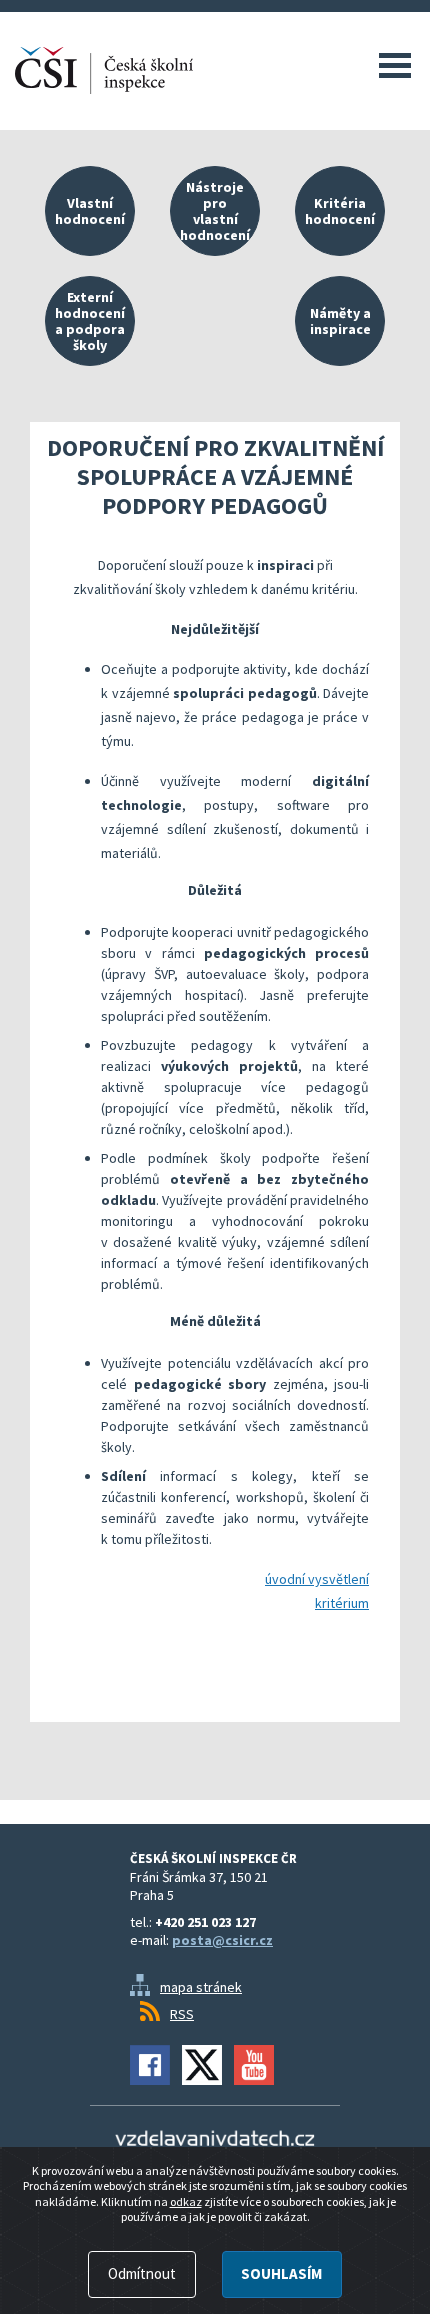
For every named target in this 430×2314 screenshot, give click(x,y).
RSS (182, 2014)
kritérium (342, 1603)
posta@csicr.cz (222, 1940)
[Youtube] (254, 2065)
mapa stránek (201, 1987)
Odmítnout (142, 2273)
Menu (395, 65)
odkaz (186, 2201)
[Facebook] (150, 2065)
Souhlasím (281, 2273)
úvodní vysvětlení (317, 1579)
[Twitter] (202, 2065)
